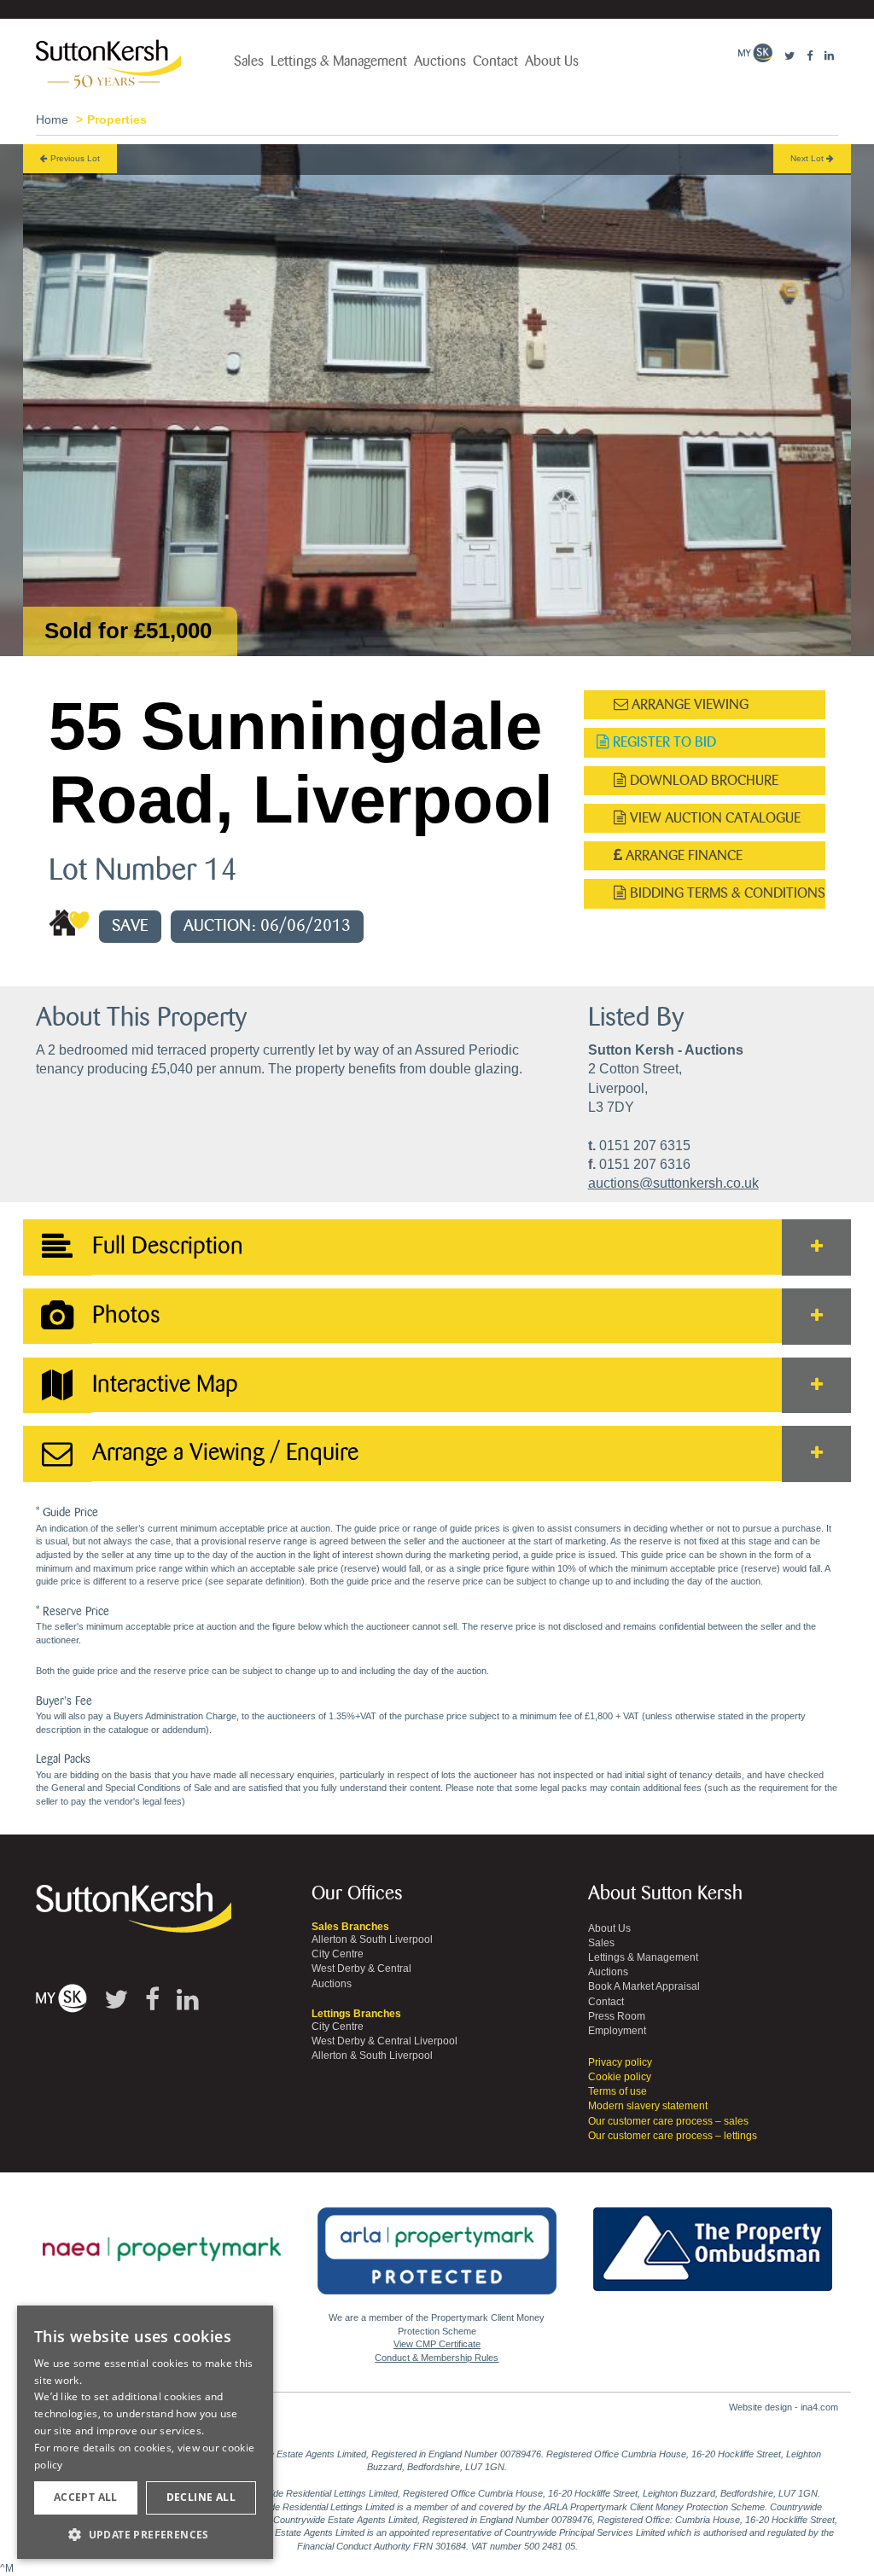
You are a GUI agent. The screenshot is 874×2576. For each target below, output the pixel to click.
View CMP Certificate (437, 2344)
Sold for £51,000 (128, 631)
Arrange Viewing (688, 704)
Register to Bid (663, 742)
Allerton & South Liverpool (372, 1939)
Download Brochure (702, 780)
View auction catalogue (714, 818)
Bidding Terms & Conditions (726, 893)
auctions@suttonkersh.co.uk (673, 1183)
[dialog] (145, 2433)
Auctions (440, 61)
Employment (617, 2031)
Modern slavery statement (648, 2106)
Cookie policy (620, 2077)
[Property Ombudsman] (713, 2240)
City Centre (338, 1954)
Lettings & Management (339, 61)
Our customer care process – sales (668, 2121)
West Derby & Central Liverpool (385, 2041)
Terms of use (618, 2091)
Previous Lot (74, 158)
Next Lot (808, 158)
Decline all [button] (201, 2497)
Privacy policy (620, 2062)
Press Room (617, 2016)
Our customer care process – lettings (673, 2136)
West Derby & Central (361, 1968)
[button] (145, 2534)
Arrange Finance (682, 855)
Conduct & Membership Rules (437, 2358)
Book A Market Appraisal (644, 1986)
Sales (249, 61)
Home (52, 119)
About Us (552, 61)
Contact (495, 61)
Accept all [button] (86, 2497)
